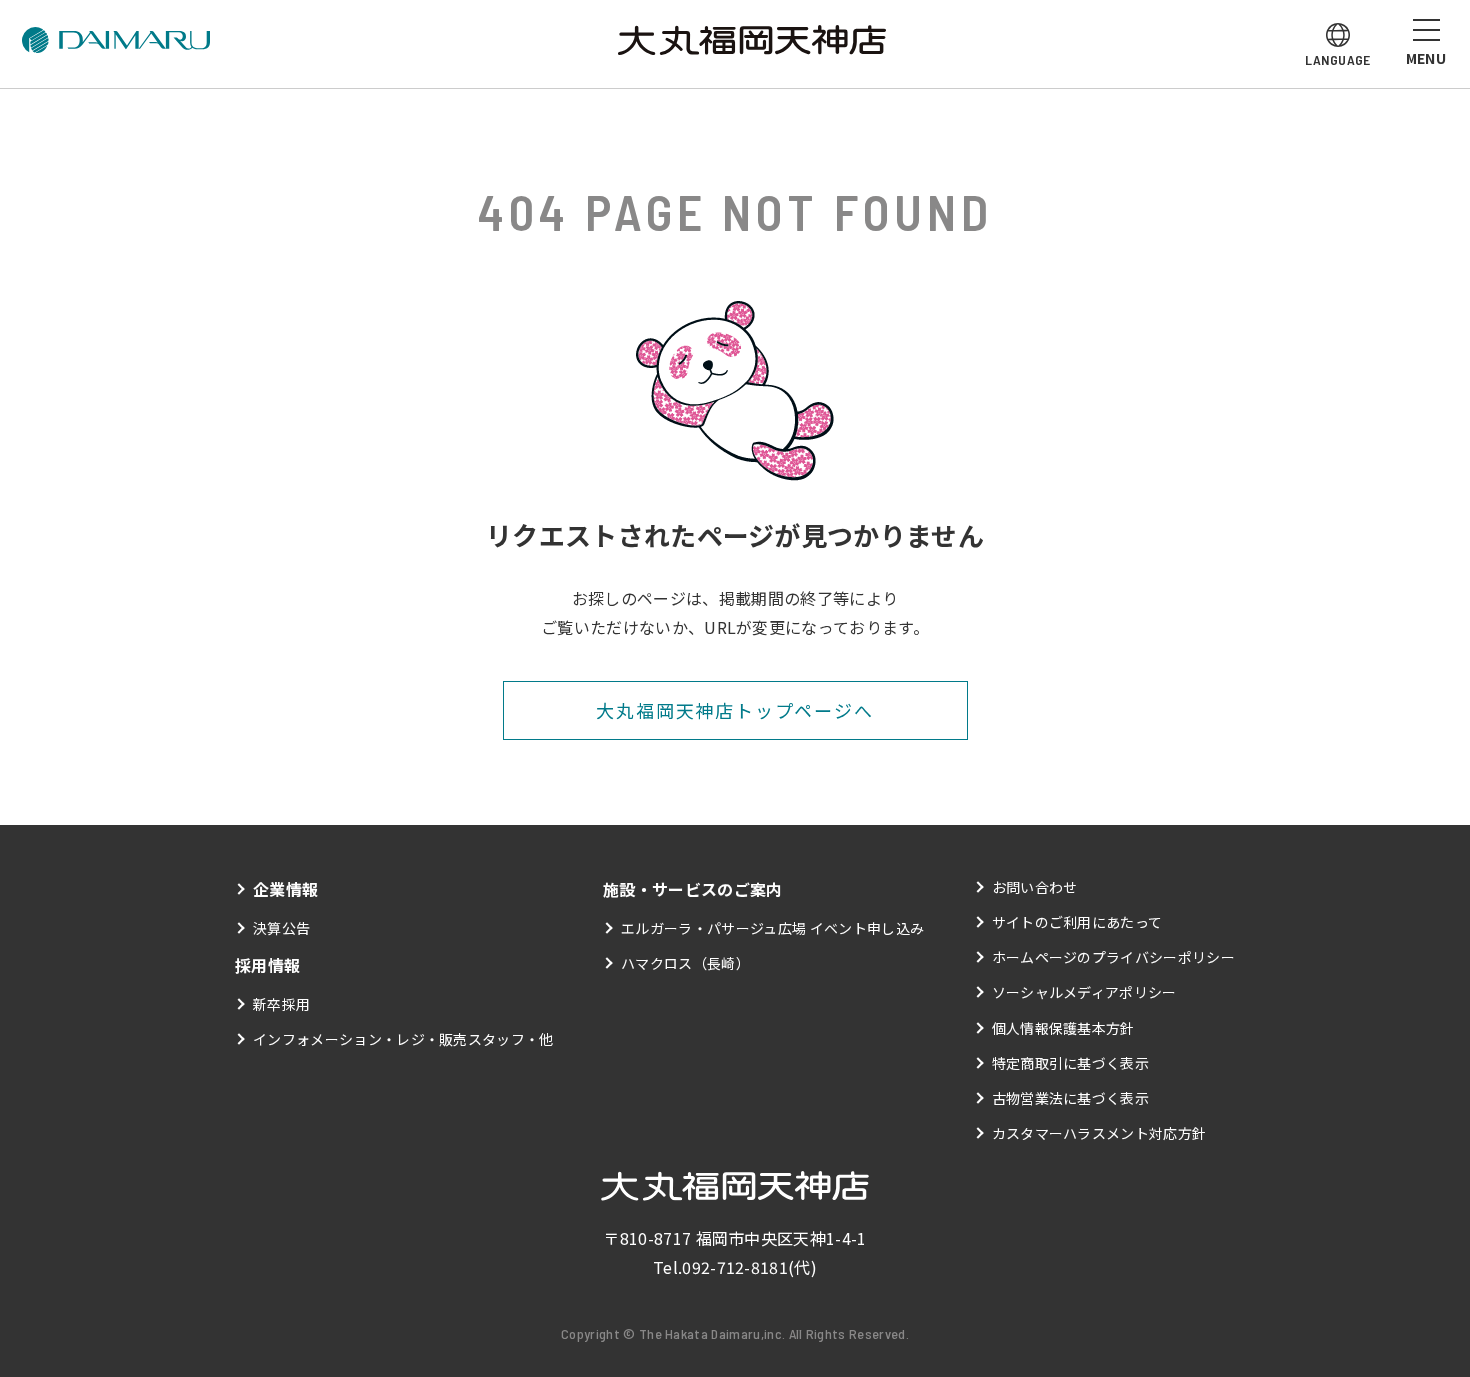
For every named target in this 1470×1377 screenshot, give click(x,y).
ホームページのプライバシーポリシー (1113, 957)
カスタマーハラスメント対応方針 (1099, 1133)
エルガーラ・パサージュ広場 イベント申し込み (772, 928)
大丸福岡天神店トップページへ (734, 710)
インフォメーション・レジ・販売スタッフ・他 (403, 1039)
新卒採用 (281, 1004)
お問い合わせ (1035, 887)
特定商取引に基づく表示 (1071, 1063)
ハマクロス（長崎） (685, 963)
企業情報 (285, 889)
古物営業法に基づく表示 (1071, 1098)
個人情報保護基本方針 (1063, 1028)
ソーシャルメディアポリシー (1084, 992)
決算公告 (281, 928)
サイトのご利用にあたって (1077, 922)
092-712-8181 (735, 1267)
